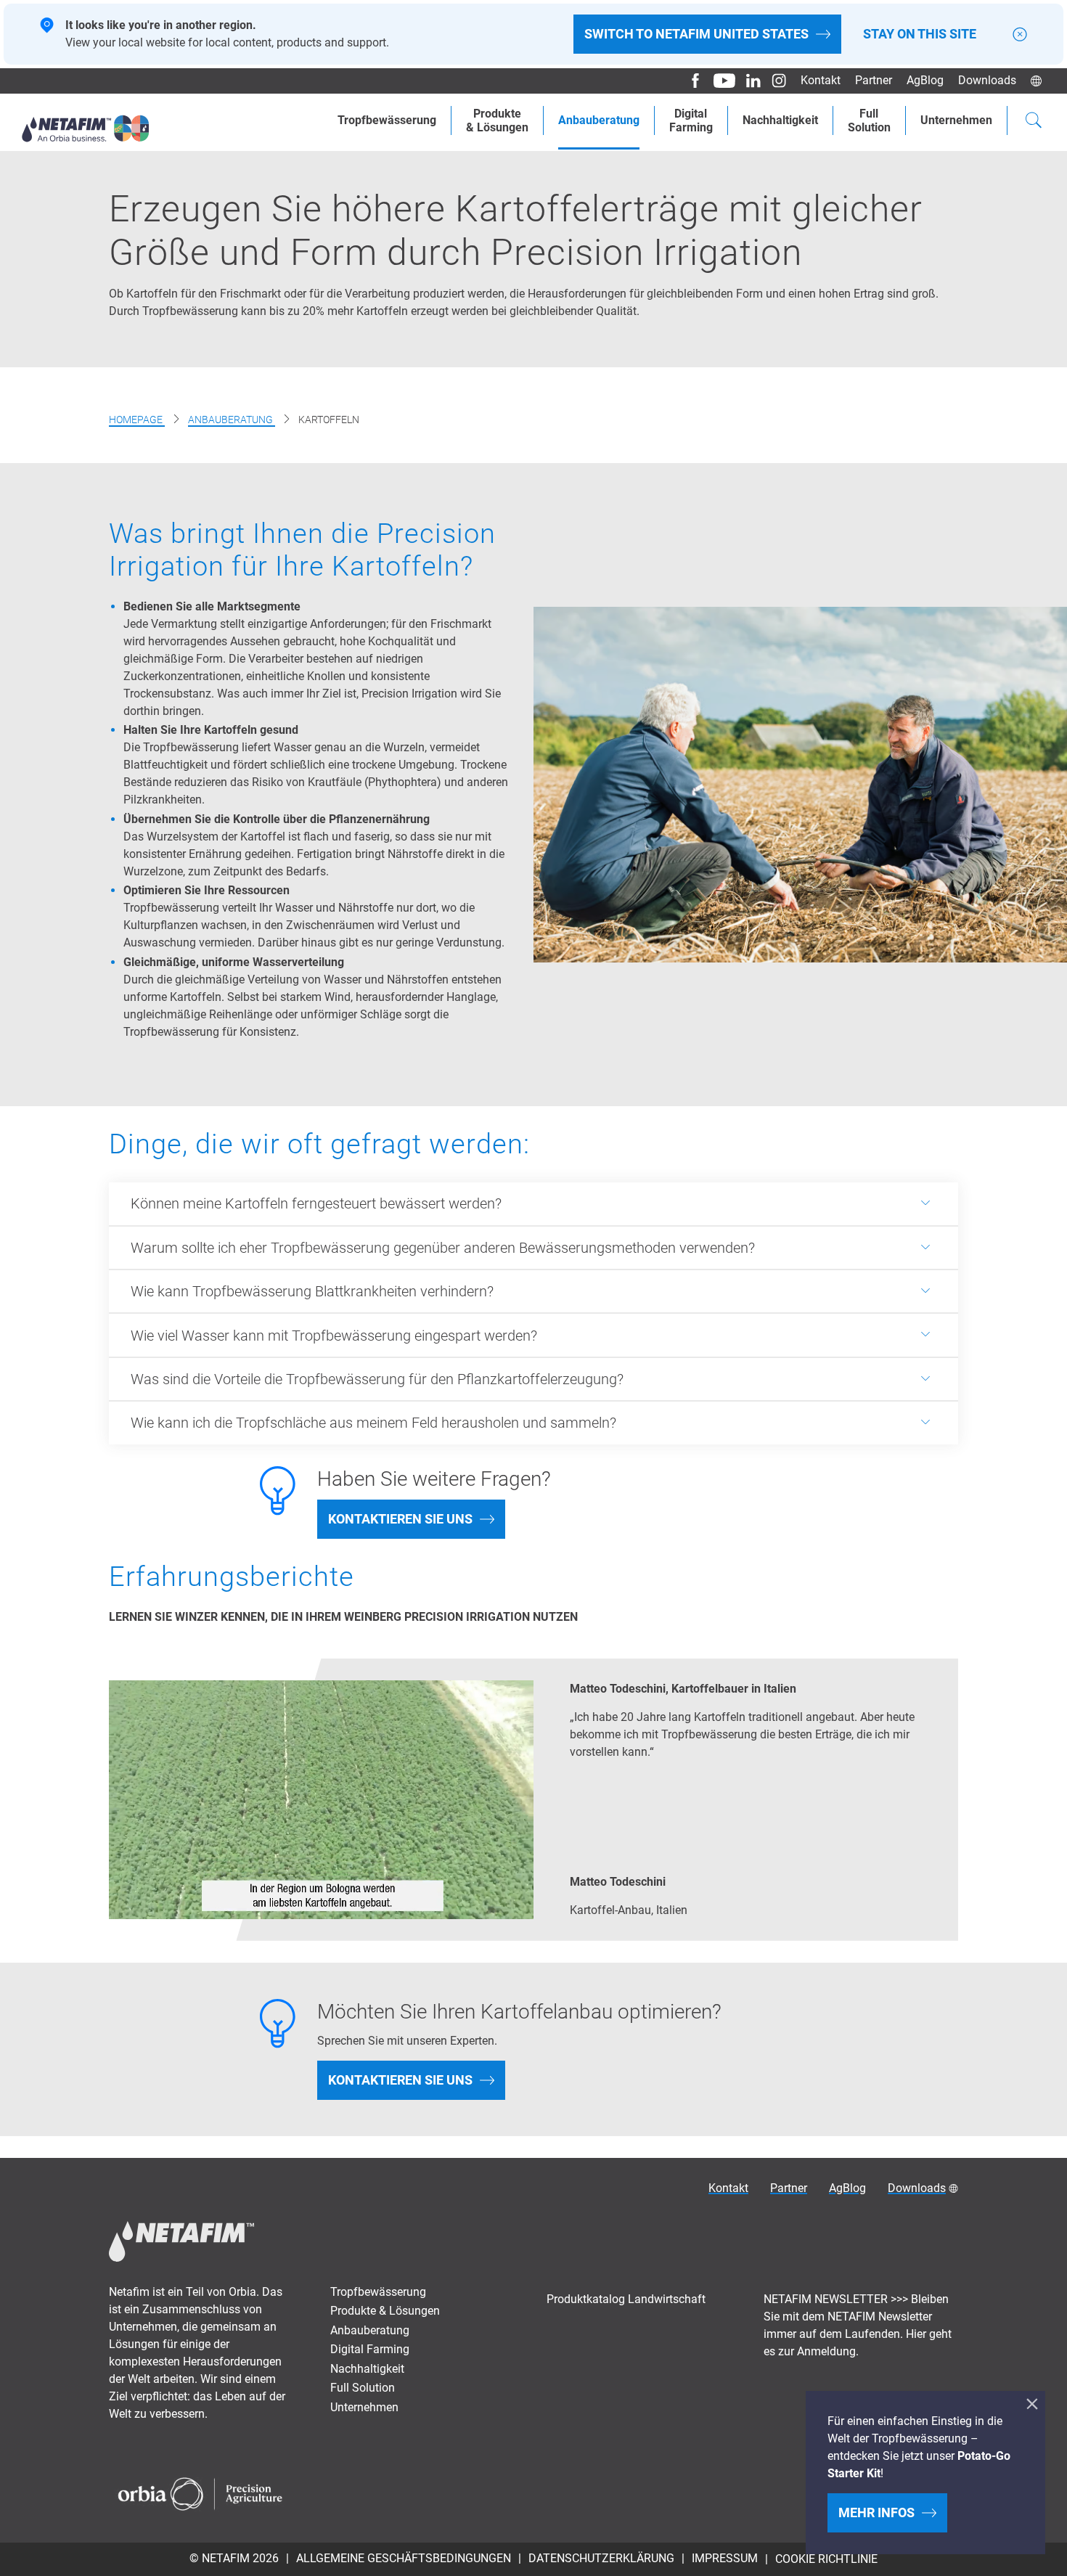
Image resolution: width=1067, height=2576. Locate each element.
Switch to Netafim (696, 34)
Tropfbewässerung (387, 120)
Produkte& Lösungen (497, 120)
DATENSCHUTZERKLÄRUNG (601, 2558)
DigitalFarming (691, 120)
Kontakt (821, 80)
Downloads (987, 80)
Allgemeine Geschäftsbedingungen (404, 2558)
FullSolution (869, 120)
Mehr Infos (876, 2512)
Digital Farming (370, 2349)
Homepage (137, 420)
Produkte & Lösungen (385, 2311)
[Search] (1034, 122)
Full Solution (363, 2388)
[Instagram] (773, 81)
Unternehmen (956, 120)
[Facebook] (690, 81)
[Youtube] (719, 81)
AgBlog (925, 80)
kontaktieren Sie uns (400, 1519)
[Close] (1020, 34)
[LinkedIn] (748, 81)
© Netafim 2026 (234, 2558)
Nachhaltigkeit (780, 120)
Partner (874, 80)
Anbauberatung (599, 120)
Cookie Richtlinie (826, 2559)
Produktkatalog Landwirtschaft (626, 2299)
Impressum (725, 2558)
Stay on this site (920, 34)
